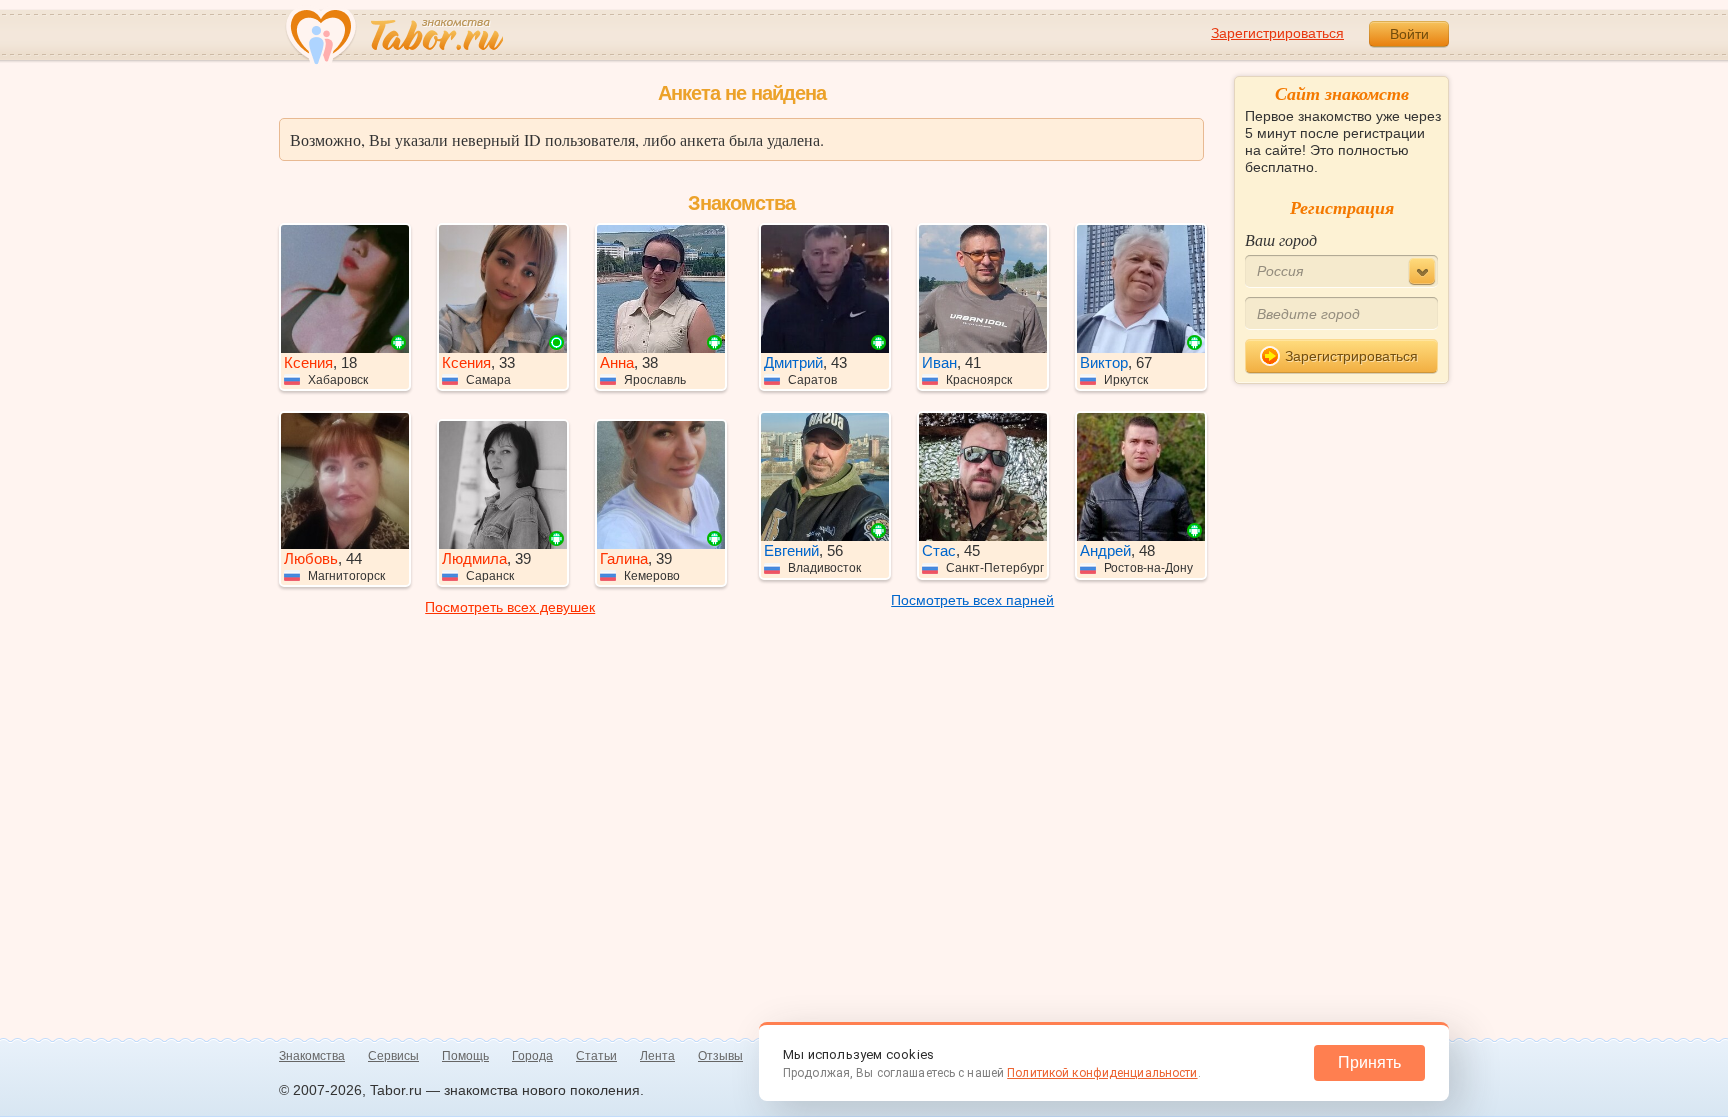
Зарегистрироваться (1277, 33)
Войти (1409, 34)
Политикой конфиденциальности (1102, 1073)
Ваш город (1281, 239)
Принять (1369, 1062)
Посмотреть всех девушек (510, 607)
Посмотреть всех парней (972, 600)
